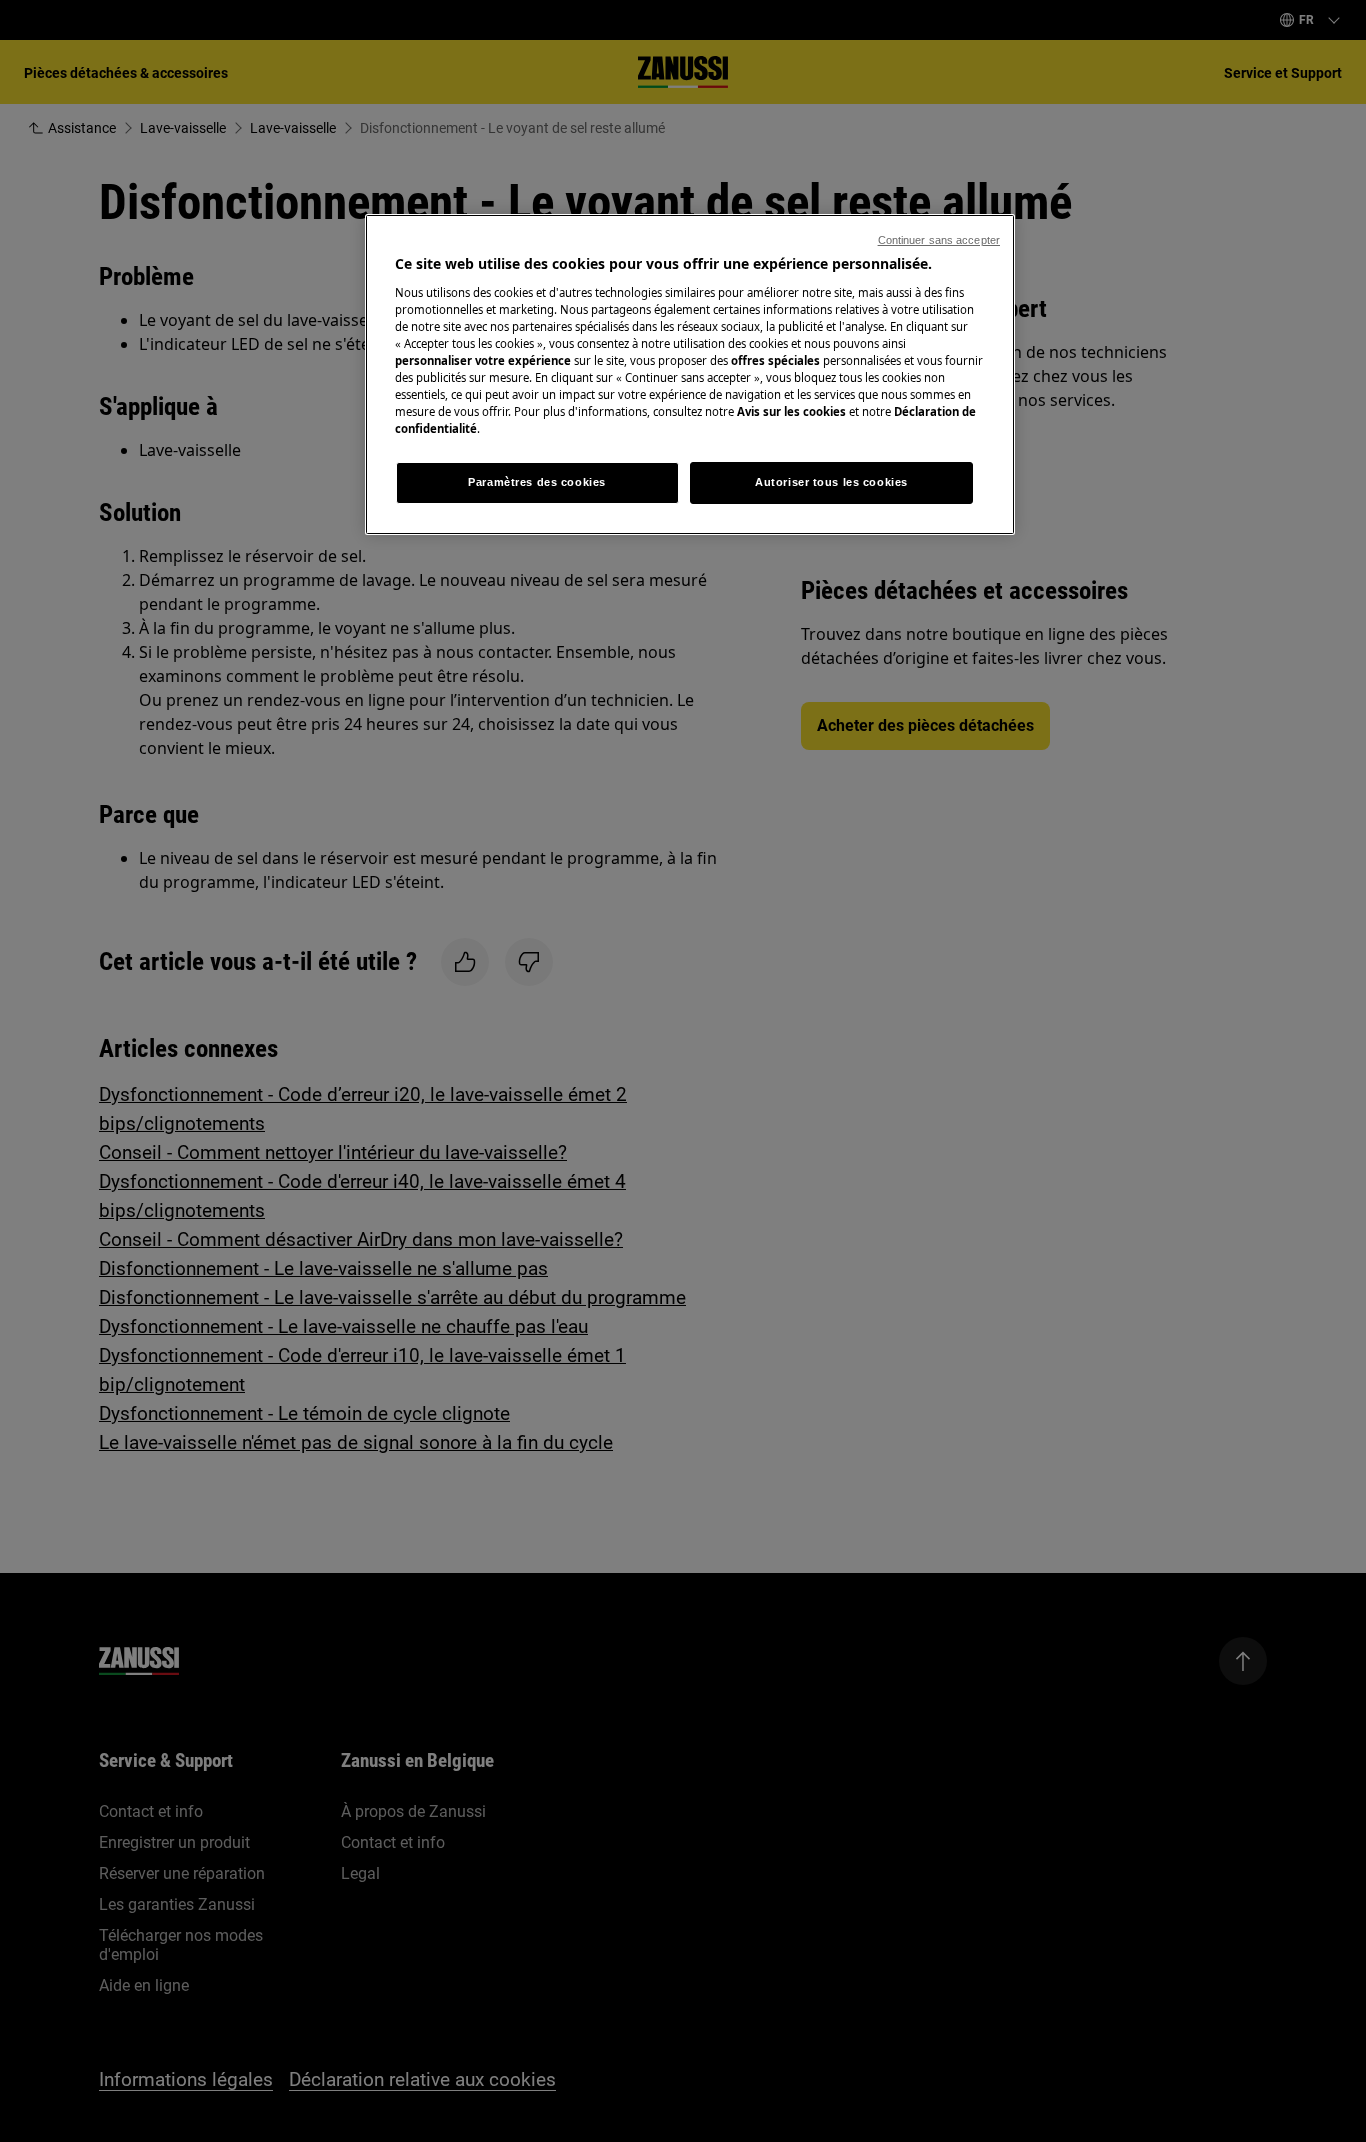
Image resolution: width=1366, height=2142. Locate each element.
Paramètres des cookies (537, 482)
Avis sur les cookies (791, 411)
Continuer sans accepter (939, 240)
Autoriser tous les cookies (831, 482)
